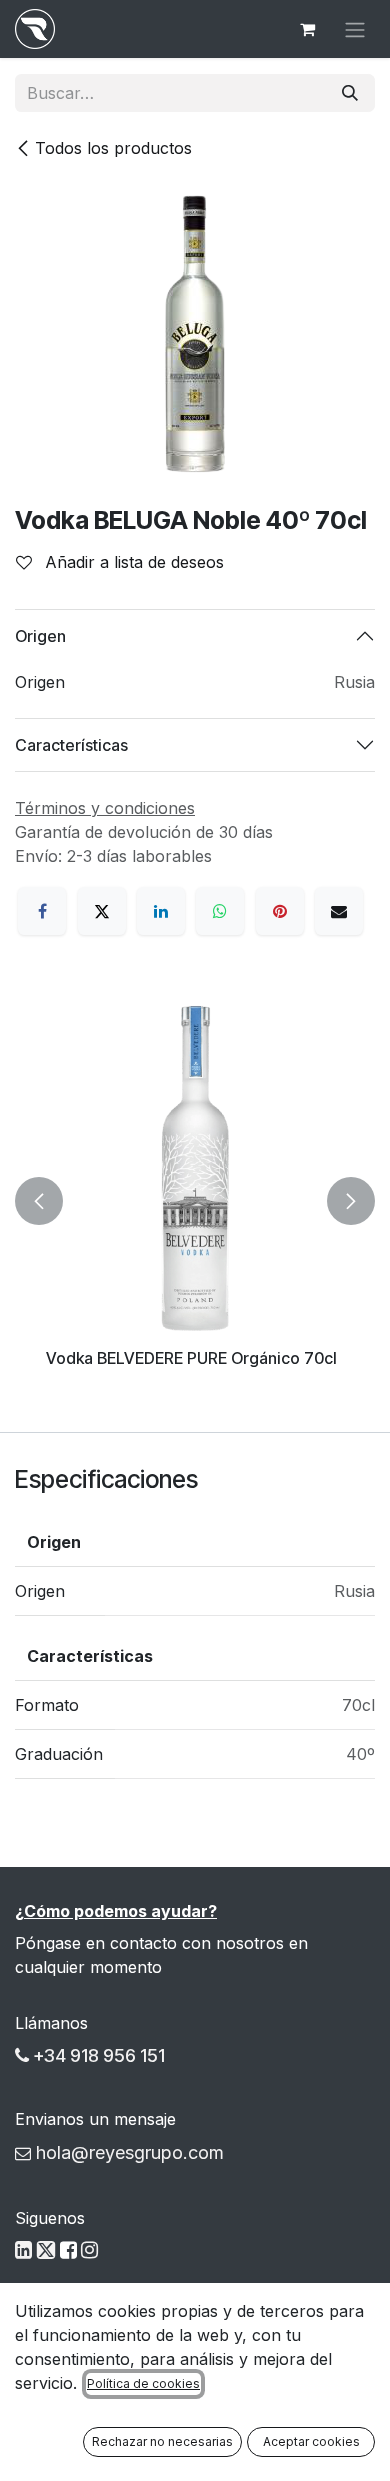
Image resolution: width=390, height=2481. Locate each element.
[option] (195, 1201)
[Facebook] (42, 911)
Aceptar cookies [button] (311, 2441)
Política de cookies (143, 2383)
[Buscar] (350, 93)
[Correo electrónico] (339, 911)
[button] (39, 1201)
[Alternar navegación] (355, 29)
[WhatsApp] (220, 911)
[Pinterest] (280, 911)
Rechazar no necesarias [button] (162, 2441)
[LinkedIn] (161, 911)
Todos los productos (113, 148)
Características (71, 745)
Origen (40, 636)
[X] (102, 911)
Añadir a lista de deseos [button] (132, 562)
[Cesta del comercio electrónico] (307, 29)
